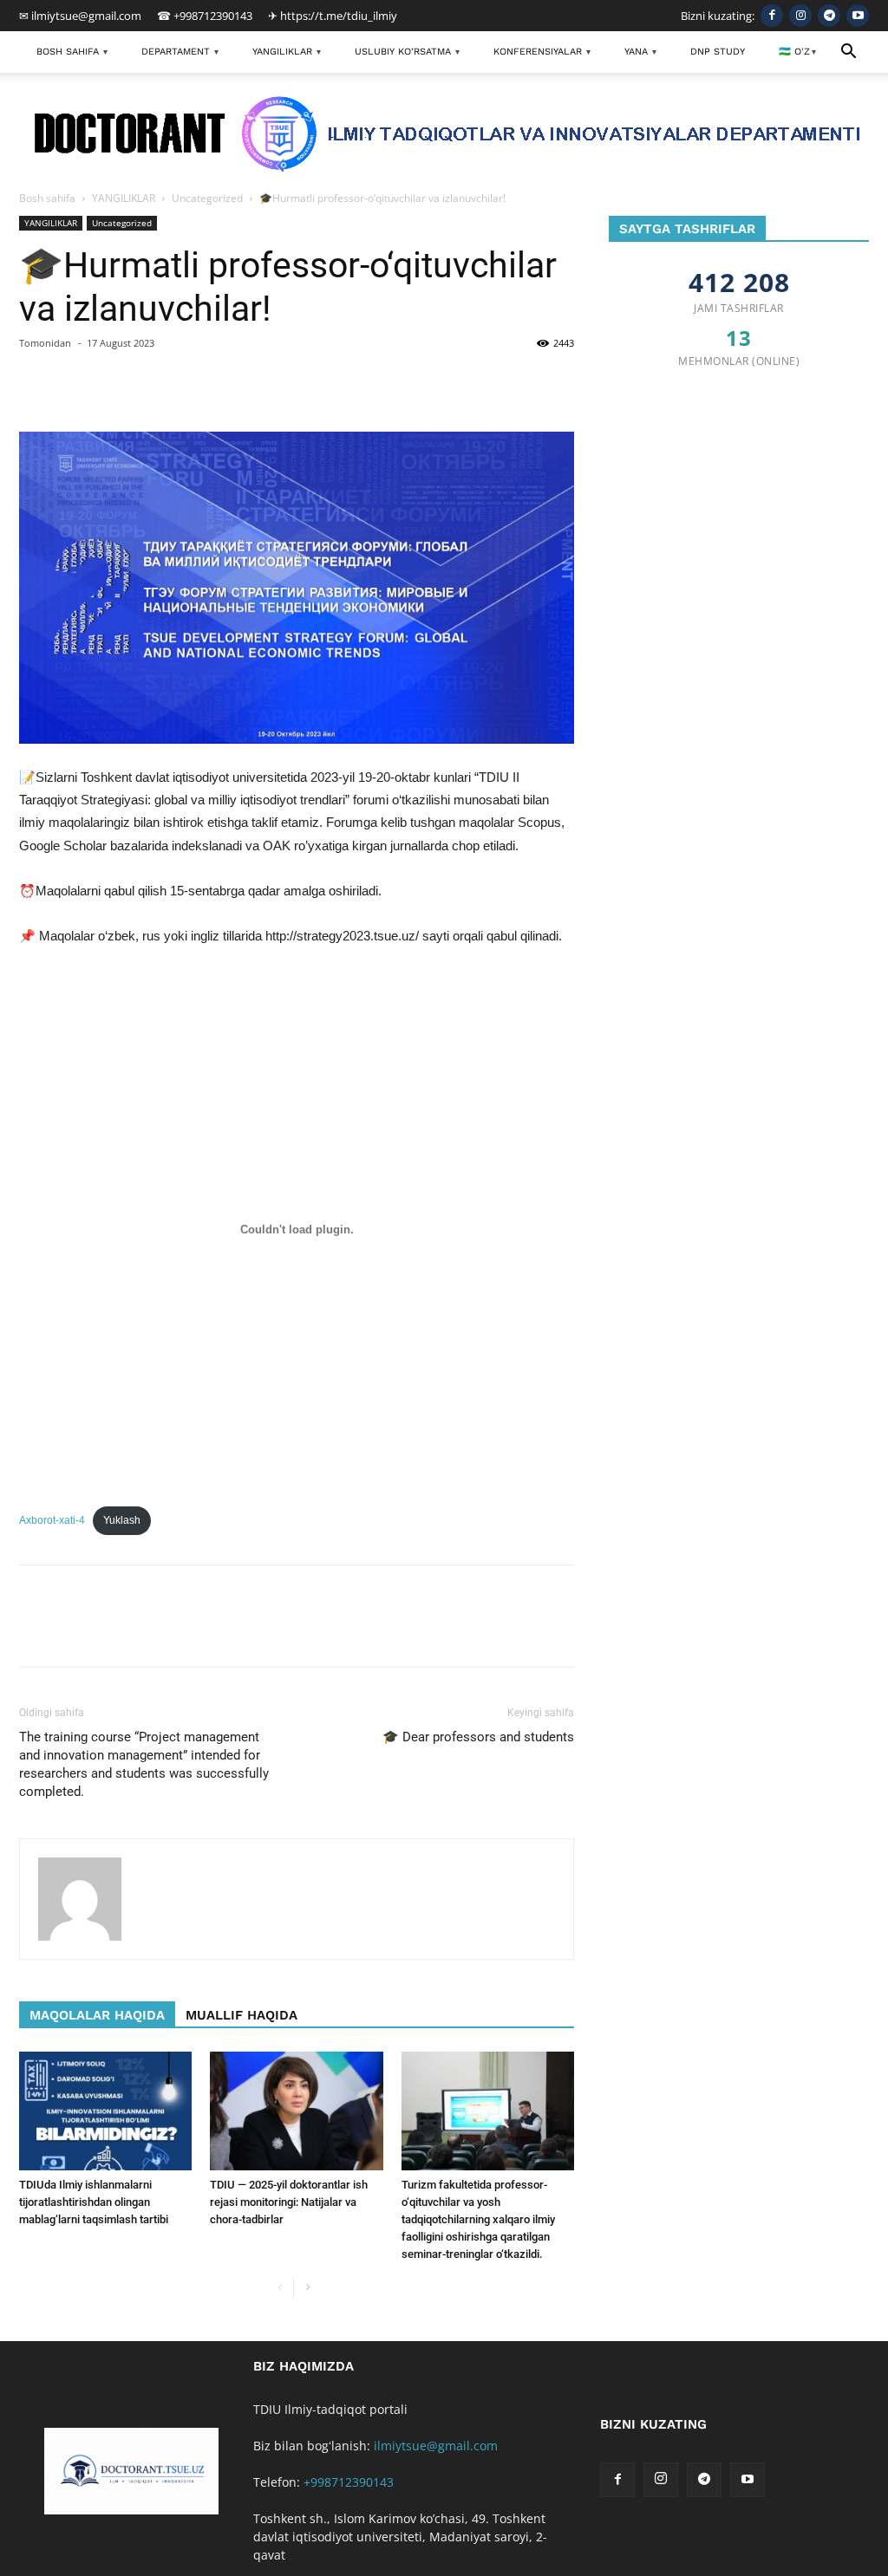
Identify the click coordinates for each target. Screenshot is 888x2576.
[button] (848, 53)
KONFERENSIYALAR (542, 52)
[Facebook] (772, 16)
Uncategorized (207, 198)
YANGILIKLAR (287, 52)
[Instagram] (800, 16)
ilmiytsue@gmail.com (436, 2446)
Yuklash (122, 1520)
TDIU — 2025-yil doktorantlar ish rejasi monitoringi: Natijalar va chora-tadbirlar (289, 2202)
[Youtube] (858, 16)
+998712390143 (349, 2482)
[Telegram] (829, 16)
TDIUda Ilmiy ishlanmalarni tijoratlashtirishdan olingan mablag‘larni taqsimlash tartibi (94, 2202)
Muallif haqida (242, 2015)
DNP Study (718, 52)
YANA (640, 52)
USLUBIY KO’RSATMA (407, 52)
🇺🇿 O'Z (797, 52)
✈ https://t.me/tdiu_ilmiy (333, 16)
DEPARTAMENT (180, 52)
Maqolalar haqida (97, 2015)
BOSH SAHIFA (72, 52)
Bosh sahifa (47, 198)
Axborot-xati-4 (52, 1520)
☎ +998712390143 (205, 16)
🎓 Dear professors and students (478, 1737)
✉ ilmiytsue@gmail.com (80, 16)
